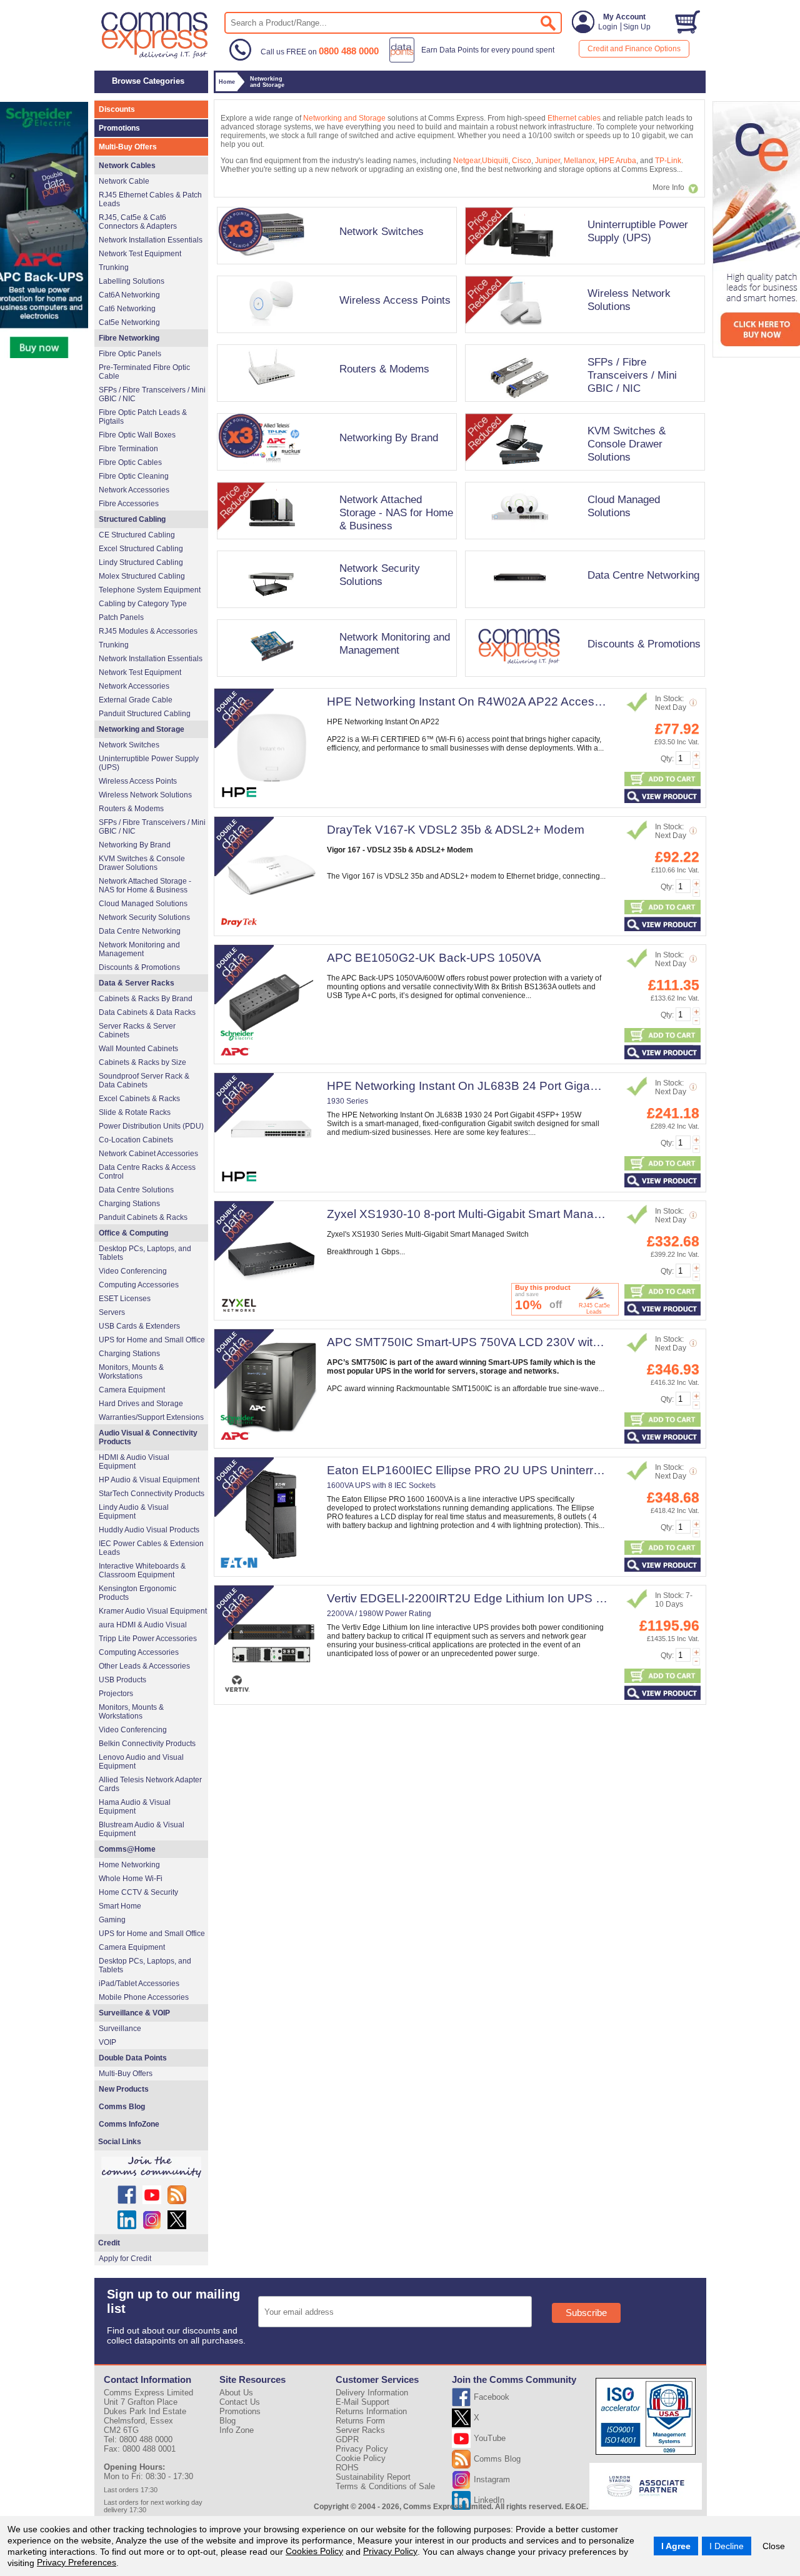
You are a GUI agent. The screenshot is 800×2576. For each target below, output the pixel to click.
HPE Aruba (617, 161)
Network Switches (382, 231)
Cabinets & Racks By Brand (146, 999)
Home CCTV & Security (138, 1892)
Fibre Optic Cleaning (134, 476)
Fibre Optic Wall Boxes (137, 435)
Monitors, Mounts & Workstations (131, 1372)
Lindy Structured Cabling (141, 562)
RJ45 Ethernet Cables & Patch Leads (150, 199)
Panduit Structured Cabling (145, 714)
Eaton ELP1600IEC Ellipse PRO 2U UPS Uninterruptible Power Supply (517, 1470)
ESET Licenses (125, 1299)
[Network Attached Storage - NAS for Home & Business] (335, 543)
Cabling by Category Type (143, 604)
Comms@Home (127, 1849)
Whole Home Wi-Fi (131, 1879)
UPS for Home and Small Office (152, 1340)
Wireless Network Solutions (629, 300)
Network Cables (127, 166)
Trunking (114, 267)
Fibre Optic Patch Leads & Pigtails (143, 417)
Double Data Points (133, 2058)
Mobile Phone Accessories (144, 1997)
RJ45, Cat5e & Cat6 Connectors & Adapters (138, 222)
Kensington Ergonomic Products (137, 1593)
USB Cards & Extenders (139, 1326)
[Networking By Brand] (335, 474)
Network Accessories (134, 490)
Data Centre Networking (643, 575)
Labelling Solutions (132, 281)
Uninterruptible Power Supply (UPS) (638, 231)
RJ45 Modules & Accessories (148, 631)
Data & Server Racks (137, 983)
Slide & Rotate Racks (135, 1112)
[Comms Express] (155, 57)
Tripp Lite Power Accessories (148, 1639)
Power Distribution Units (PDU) (151, 1126)
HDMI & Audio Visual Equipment (134, 1462)
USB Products (122, 1680)
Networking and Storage (344, 118)
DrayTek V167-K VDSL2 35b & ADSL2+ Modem (456, 830)
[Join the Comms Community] (151, 2167)
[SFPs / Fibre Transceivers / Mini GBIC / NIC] (582, 406)
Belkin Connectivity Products (147, 1744)
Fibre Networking (129, 338)
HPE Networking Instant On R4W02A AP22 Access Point (479, 701)
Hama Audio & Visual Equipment (135, 1807)
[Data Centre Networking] (582, 612)
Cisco (522, 161)
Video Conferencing (133, 1271)
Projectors (116, 1694)
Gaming (112, 1920)
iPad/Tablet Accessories (139, 1984)
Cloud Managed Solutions (624, 506)
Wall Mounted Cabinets (138, 1049)
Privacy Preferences (77, 2562)
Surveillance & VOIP (134, 2013)
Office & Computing (133, 1233)
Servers (112, 1312)
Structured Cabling (132, 519)
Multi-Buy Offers (128, 147)
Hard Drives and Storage (141, 1404)
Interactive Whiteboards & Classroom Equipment (142, 1570)
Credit (109, 2243)
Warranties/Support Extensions (151, 1417)
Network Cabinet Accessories (148, 1154)
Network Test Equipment (140, 254)
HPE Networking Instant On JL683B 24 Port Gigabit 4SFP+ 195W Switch (522, 1086)
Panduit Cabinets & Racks (143, 1217)
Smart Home (120, 1906)
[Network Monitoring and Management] (335, 681)
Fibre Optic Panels (130, 354)
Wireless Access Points (395, 300)
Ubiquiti (495, 161)
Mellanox (579, 161)
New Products (124, 2089)
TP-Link (668, 161)
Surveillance (120, 2029)
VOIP (107, 2042)
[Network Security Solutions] (335, 612)
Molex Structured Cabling (142, 576)
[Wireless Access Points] (335, 337)
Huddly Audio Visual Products (149, 1530)
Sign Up (637, 27)
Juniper (547, 161)
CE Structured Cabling (137, 535)
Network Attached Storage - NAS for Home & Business (396, 512)
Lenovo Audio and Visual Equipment (141, 1762)
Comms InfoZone (129, 2124)
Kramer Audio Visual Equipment (153, 1611)
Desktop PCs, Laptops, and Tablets (145, 1253)
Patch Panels (121, 617)
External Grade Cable (136, 700)
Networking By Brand (389, 437)
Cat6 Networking (127, 309)
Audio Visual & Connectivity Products (148, 1437)
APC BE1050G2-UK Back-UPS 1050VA (434, 958)
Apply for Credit (125, 2259)
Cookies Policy (314, 2551)
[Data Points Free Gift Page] (475, 60)
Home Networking (129, 1865)
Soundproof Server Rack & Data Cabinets (144, 1081)
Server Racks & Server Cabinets (137, 1031)
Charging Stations (129, 1204)
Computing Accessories (139, 1285)
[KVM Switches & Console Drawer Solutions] (582, 474)
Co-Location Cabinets (136, 1140)
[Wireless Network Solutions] (582, 337)
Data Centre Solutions (136, 1190)
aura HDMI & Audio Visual (143, 1625)
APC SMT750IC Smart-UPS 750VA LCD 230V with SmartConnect (503, 1342)
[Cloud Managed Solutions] (582, 543)
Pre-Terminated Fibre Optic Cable (144, 372)
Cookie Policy (361, 2458)
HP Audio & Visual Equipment (149, 1480)
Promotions (119, 128)
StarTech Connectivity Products (152, 1494)
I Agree (676, 2546)
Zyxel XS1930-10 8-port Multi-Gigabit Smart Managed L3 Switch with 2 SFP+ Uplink (551, 1214)
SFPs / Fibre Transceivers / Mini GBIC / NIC (632, 375)
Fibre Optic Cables (130, 462)
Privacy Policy (390, 2551)
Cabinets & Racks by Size (142, 1062)
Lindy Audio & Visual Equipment (134, 1512)
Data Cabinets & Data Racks (147, 1012)
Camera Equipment (132, 1390)
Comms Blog (122, 2107)
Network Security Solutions (380, 575)
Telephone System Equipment (150, 590)
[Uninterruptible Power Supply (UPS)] (582, 268)
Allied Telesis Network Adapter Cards (150, 1784)
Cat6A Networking (129, 295)
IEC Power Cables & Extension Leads (151, 1548)
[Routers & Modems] (335, 406)
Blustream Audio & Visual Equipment (142, 1829)
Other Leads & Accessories (144, 1666)
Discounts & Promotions (644, 644)
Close (774, 2546)
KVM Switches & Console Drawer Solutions (627, 444)
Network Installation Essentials (151, 240)
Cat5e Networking (129, 322)
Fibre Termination (128, 449)
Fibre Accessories (129, 504)
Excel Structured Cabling (141, 549)
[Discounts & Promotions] (582, 681)
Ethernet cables (574, 118)
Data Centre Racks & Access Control (147, 1172)
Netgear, (467, 161)
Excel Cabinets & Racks (139, 1099)
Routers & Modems (384, 369)
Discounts (117, 109)
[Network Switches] (335, 268)
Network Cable (124, 181)
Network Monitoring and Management (395, 643)
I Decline (727, 2546)
